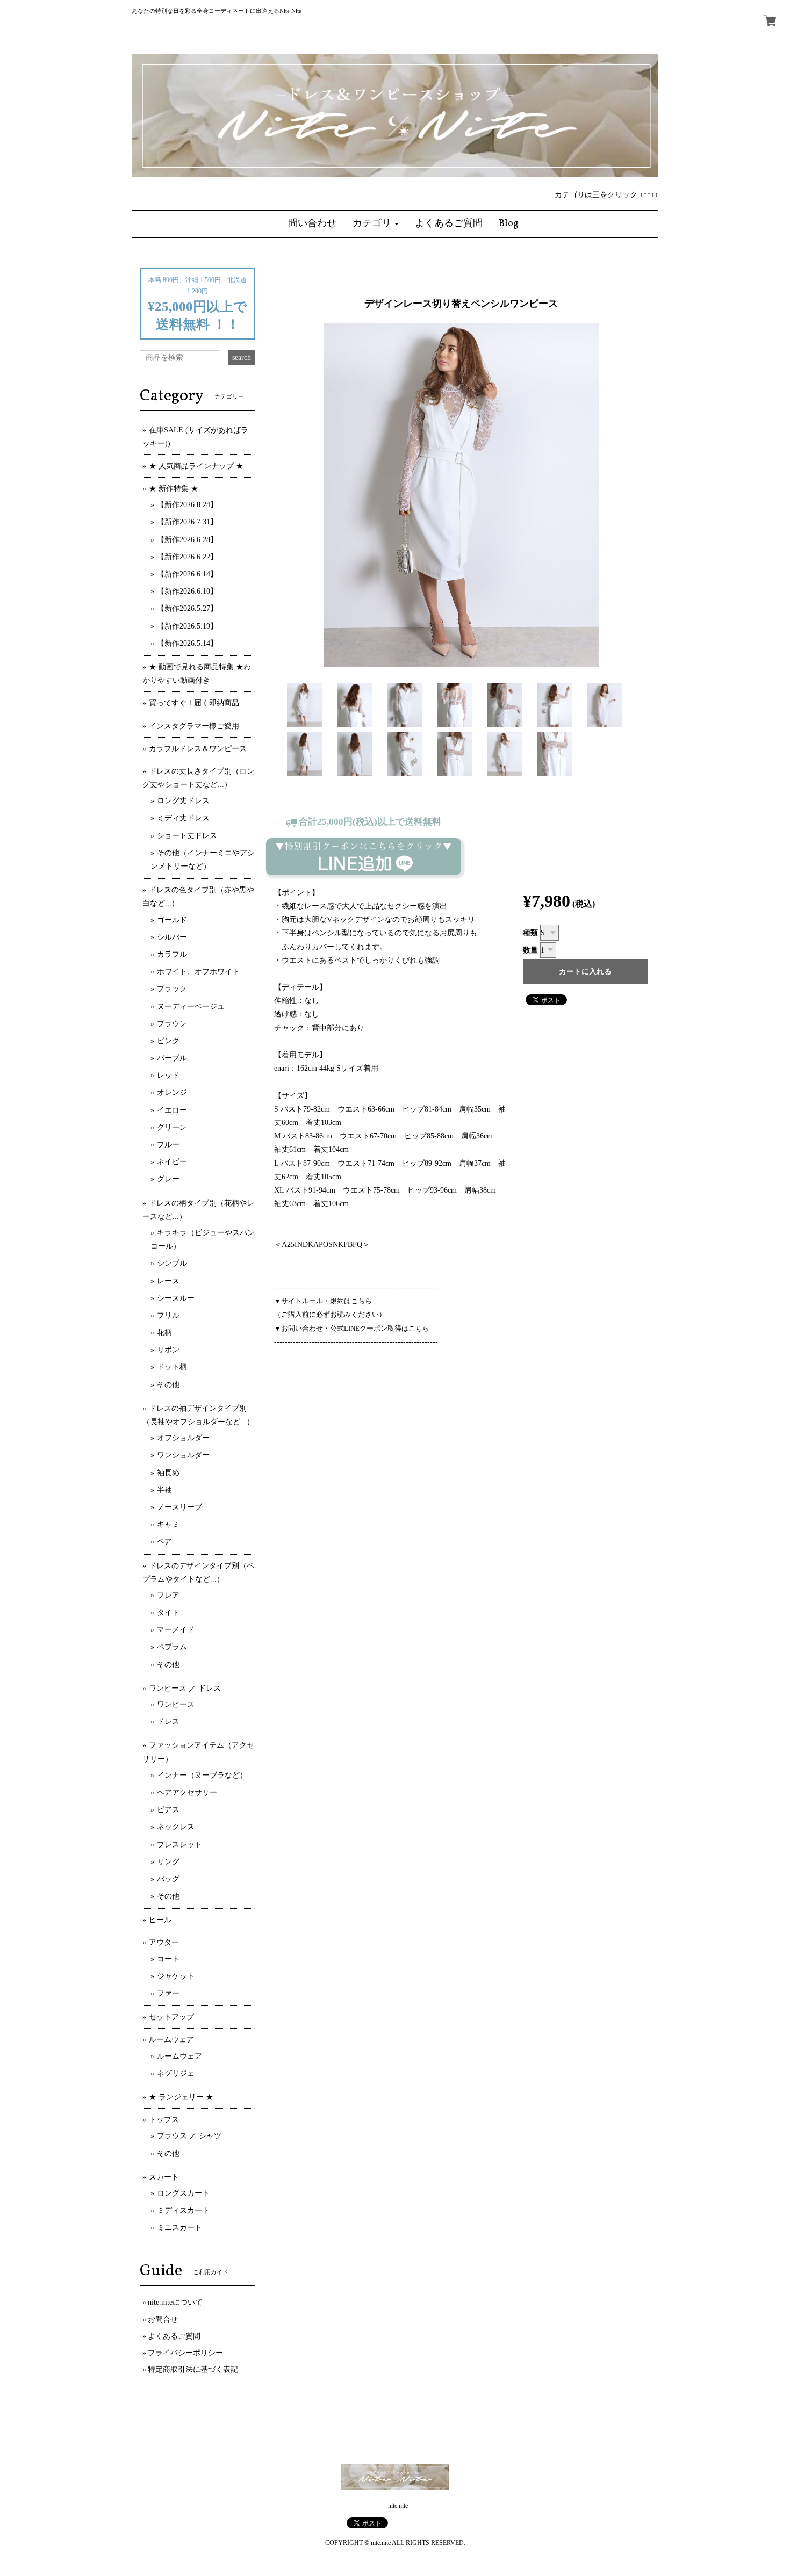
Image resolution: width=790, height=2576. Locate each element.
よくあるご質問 (174, 2336)
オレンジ (172, 1092)
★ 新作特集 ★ (174, 489)
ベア (164, 1542)
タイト (168, 1612)
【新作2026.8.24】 (187, 505)
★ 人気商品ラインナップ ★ (196, 466)
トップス (164, 2120)
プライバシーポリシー (185, 2353)
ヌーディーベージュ (191, 1006)
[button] (376, 224)
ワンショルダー (183, 1455)
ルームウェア (171, 2040)
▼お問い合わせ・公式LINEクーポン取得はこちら (352, 1328)
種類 (530, 933)
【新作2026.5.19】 (187, 626)
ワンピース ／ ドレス (185, 1688)
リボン (168, 1350)
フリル (168, 1315)
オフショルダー (183, 1438)
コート (168, 1959)
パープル (172, 1058)
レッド (168, 1075)
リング (168, 1862)
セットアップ (171, 2017)
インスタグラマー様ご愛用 (194, 726)
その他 (168, 1385)
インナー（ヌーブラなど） (202, 1775)
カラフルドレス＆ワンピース (198, 749)
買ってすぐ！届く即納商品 (194, 703)
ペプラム (172, 1647)
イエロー (172, 1110)
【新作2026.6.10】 (187, 591)
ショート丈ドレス (187, 836)
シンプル (172, 1263)
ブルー (168, 1145)
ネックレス (176, 1827)
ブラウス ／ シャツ (189, 2136)
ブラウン (172, 1024)
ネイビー (172, 1162)
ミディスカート (183, 2210)
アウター (164, 1942)
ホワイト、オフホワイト (198, 972)
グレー (168, 1179)
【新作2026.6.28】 (187, 540)
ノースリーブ (179, 1507)
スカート (164, 2177)
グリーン (172, 1127)
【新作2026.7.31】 (187, 522)
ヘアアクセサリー (187, 1792)
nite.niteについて (175, 2302)
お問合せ (163, 2319)
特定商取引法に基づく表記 (193, 2369)
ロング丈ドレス (183, 801)
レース (168, 1281)
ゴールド (172, 920)
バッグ (168, 1879)
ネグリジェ (176, 2073)
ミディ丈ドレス (183, 818)
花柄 (164, 1333)
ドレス (168, 1722)
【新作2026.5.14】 (187, 643)
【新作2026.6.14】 (187, 574)
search (242, 358)
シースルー (176, 1298)
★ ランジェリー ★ (181, 2097)
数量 (530, 950)
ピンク (168, 1041)
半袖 (164, 1490)
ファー (168, 1993)
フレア (168, 1595)
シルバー (172, 937)
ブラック (172, 989)
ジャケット (176, 1976)
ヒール (160, 1920)
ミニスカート (179, 2228)
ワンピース (176, 1704)
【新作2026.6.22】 (187, 557)
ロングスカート (183, 2193)
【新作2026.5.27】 (187, 608)
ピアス (168, 1810)
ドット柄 (172, 1367)
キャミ (168, 1524)
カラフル (172, 954)
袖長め (168, 1473)
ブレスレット (179, 1845)
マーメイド (176, 1630)
